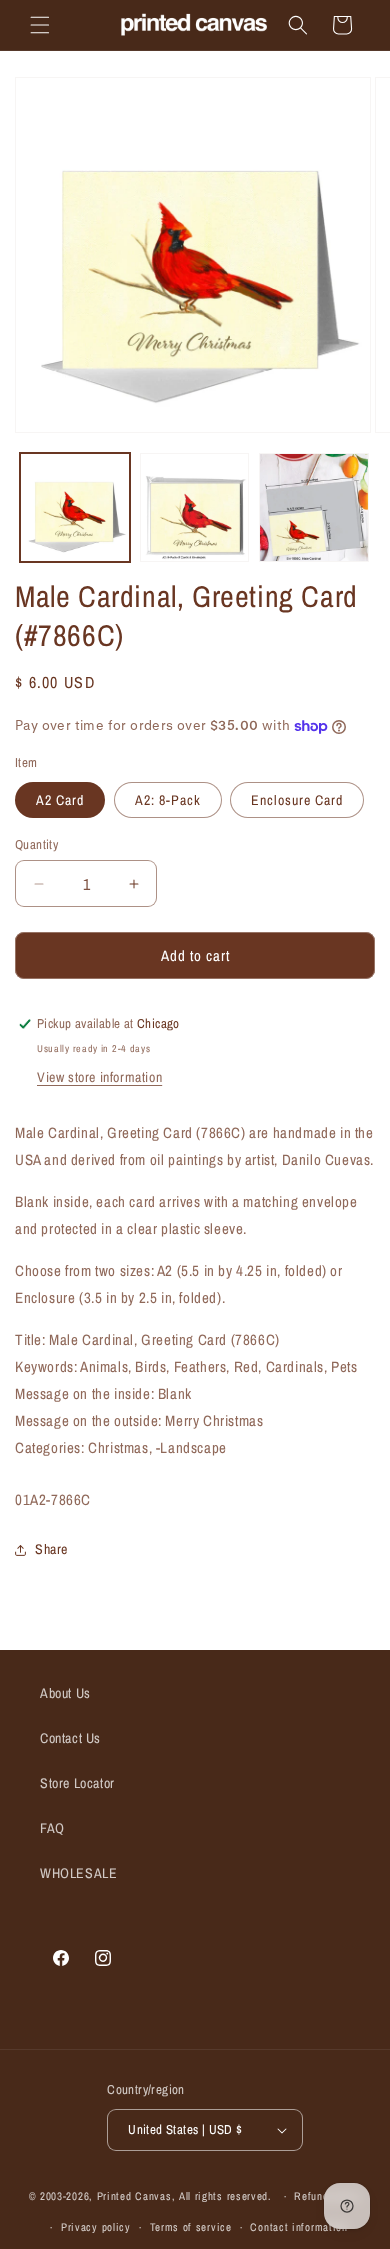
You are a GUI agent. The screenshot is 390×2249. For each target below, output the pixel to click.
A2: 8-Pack (168, 800)
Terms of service (191, 2227)
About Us (65, 1693)
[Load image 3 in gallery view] (314, 508)
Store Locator (77, 1783)
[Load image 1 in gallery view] (75, 508)
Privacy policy (96, 2227)
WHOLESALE (78, 1873)
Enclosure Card (297, 800)
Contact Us (70, 1738)
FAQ (52, 1828)
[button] (40, 25)
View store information (99, 1077)
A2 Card (60, 800)
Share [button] (51, 1549)
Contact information (298, 2227)
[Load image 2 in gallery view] (195, 508)
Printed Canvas (134, 2196)
